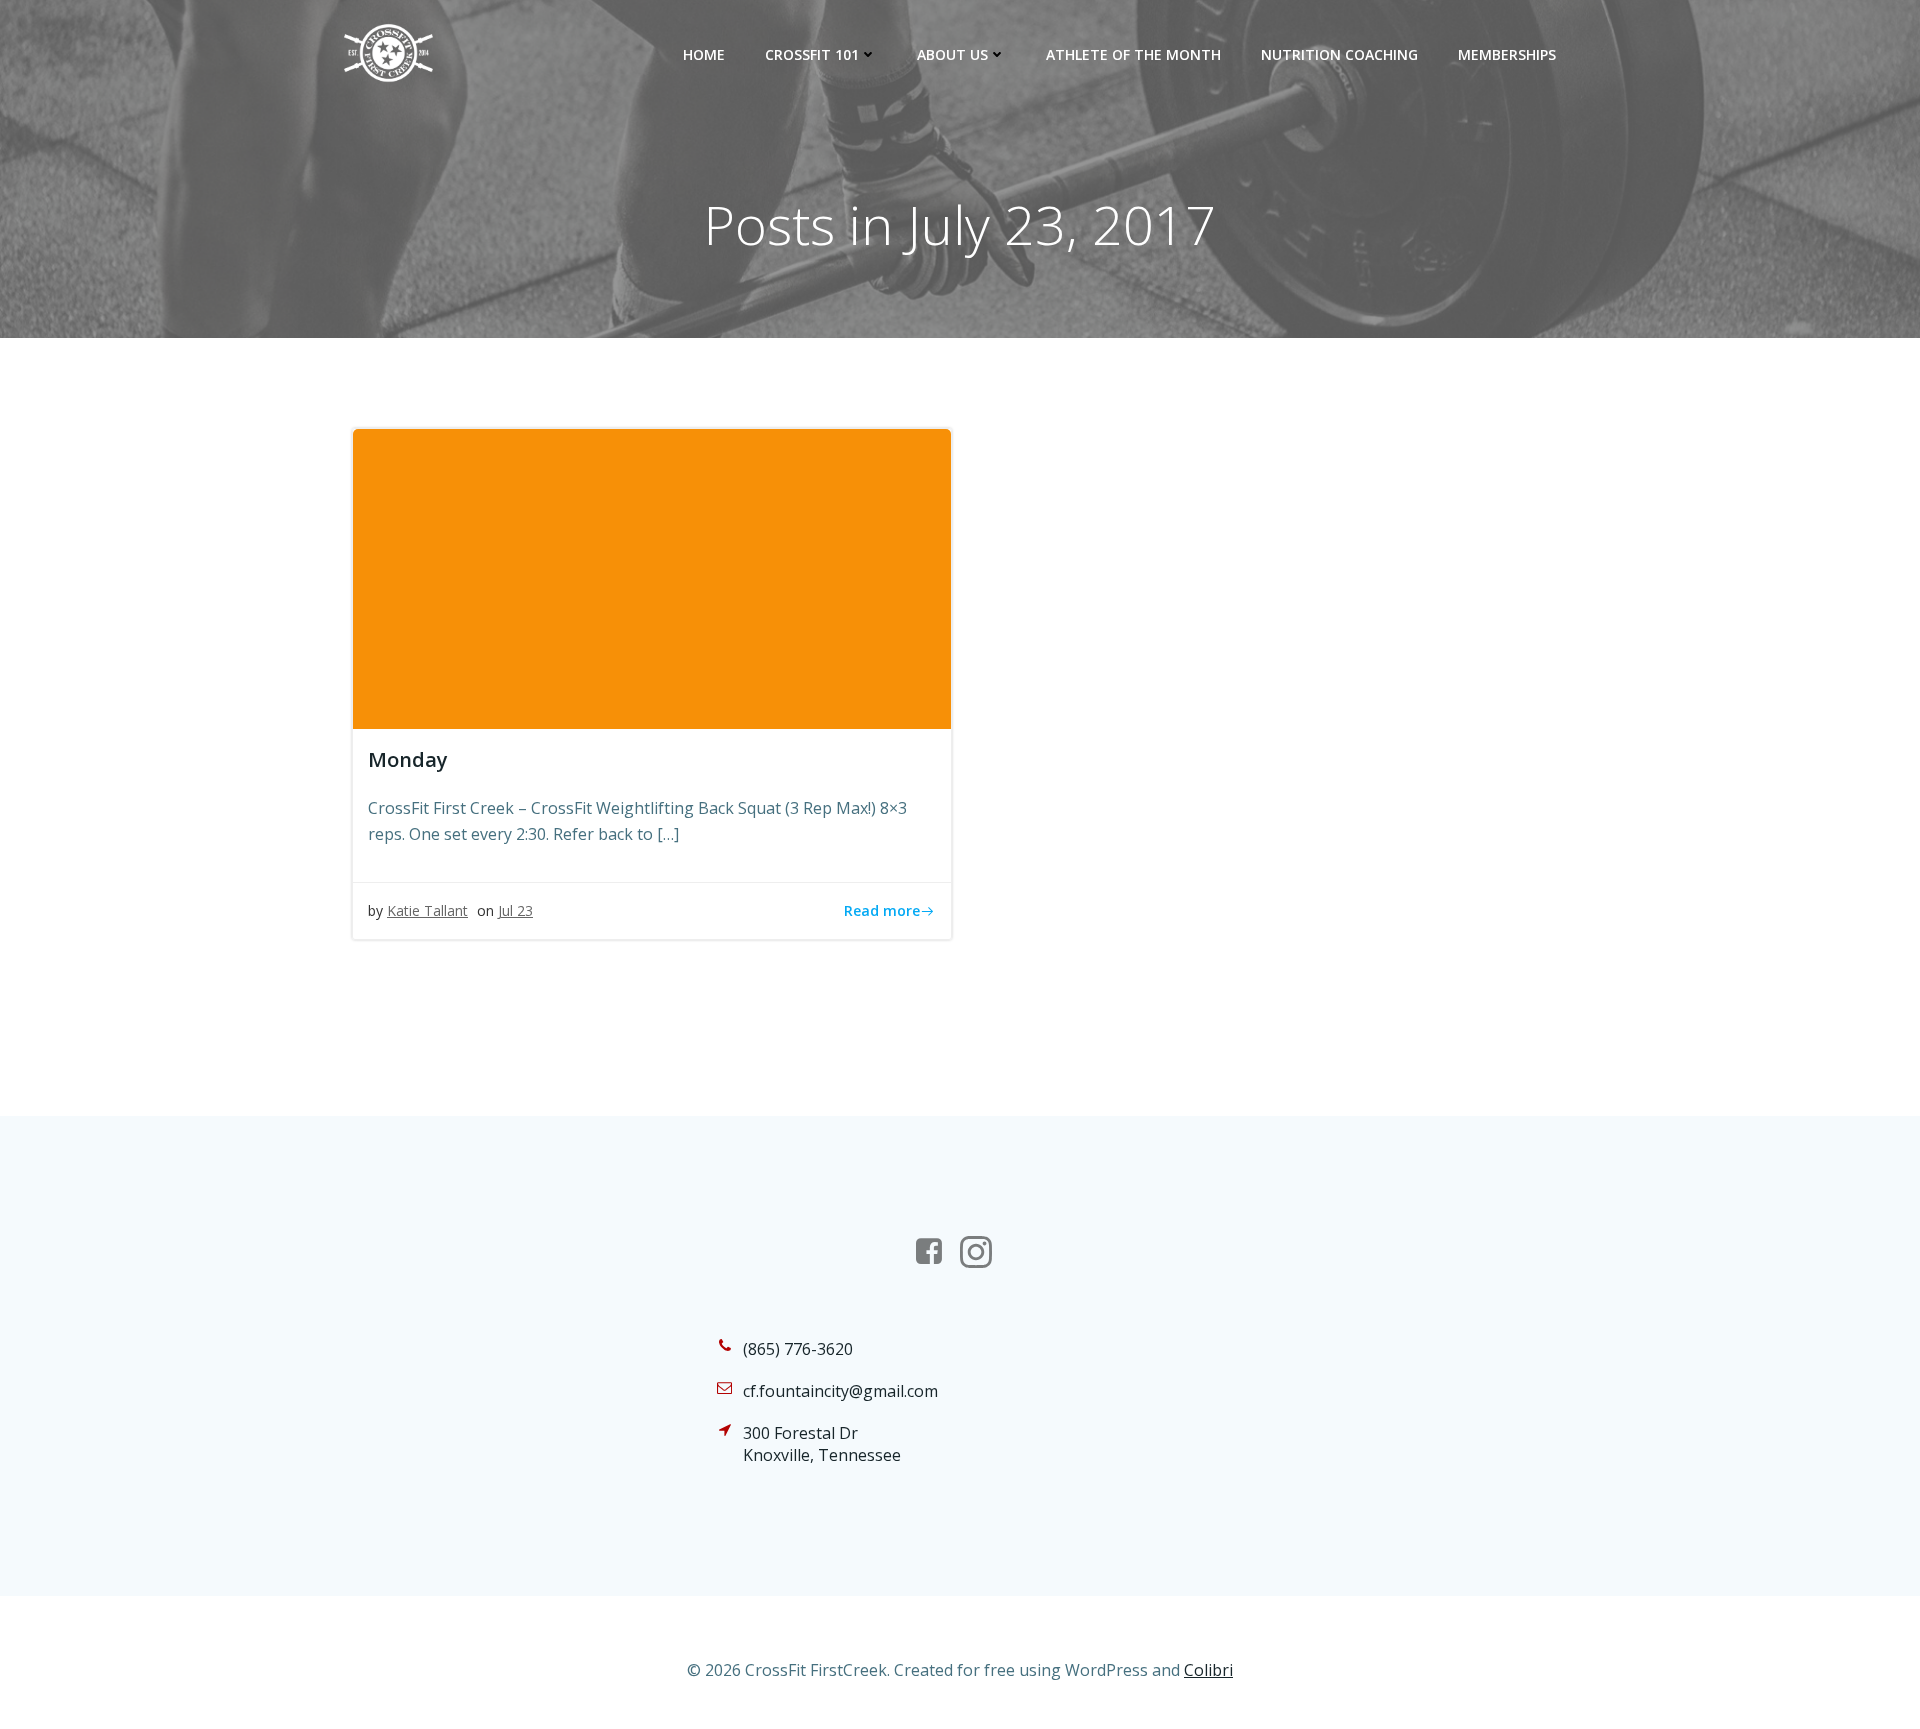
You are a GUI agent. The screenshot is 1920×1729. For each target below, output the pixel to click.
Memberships (1507, 54)
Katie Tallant (427, 910)
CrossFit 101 (812, 54)
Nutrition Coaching (1339, 54)
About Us (952, 54)
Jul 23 (515, 910)
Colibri (1208, 1670)
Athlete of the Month (1133, 54)
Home (704, 54)
